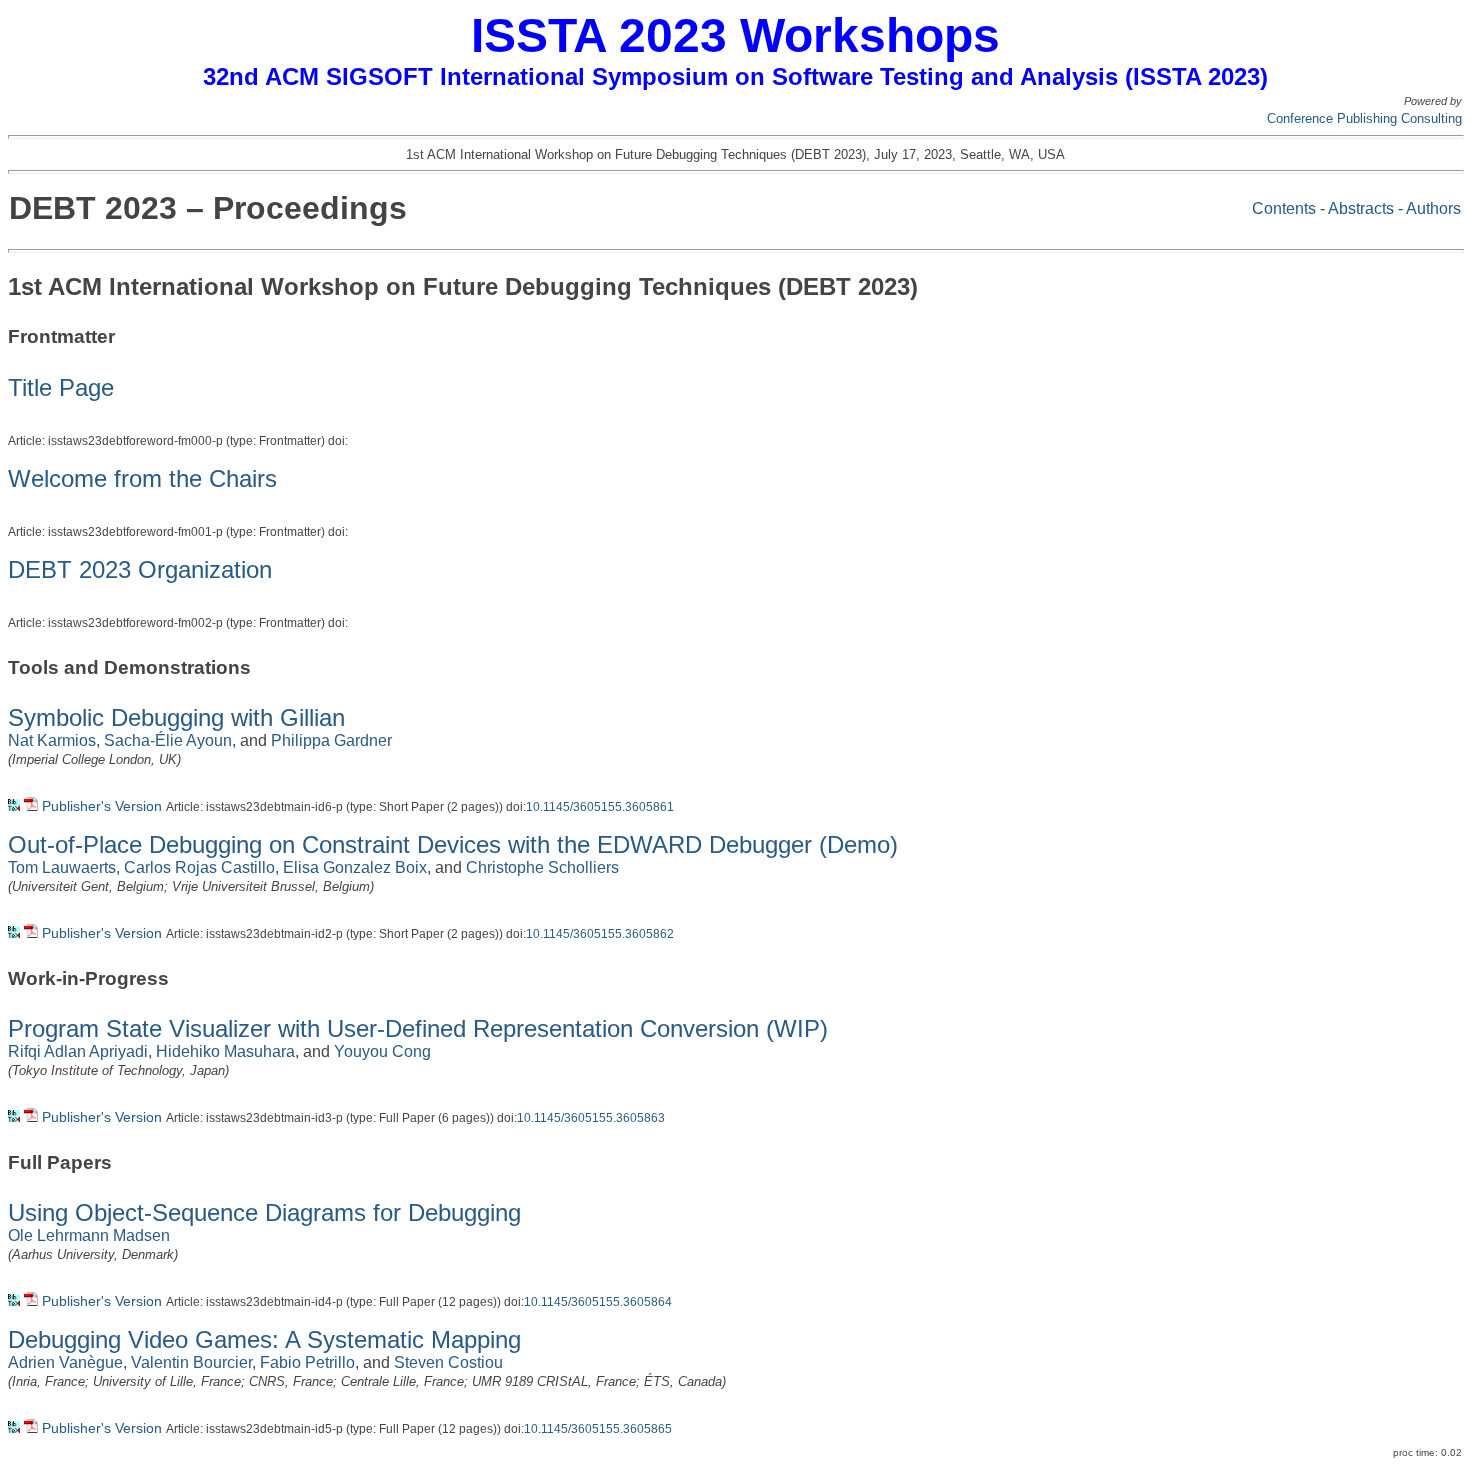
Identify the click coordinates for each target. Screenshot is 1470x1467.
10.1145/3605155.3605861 (600, 807)
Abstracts (1361, 208)
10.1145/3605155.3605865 (598, 1429)
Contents (1284, 208)
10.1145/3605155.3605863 (591, 1118)
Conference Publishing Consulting (1364, 118)
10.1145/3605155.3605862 (600, 934)
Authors (1433, 208)
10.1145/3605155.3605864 (598, 1302)
